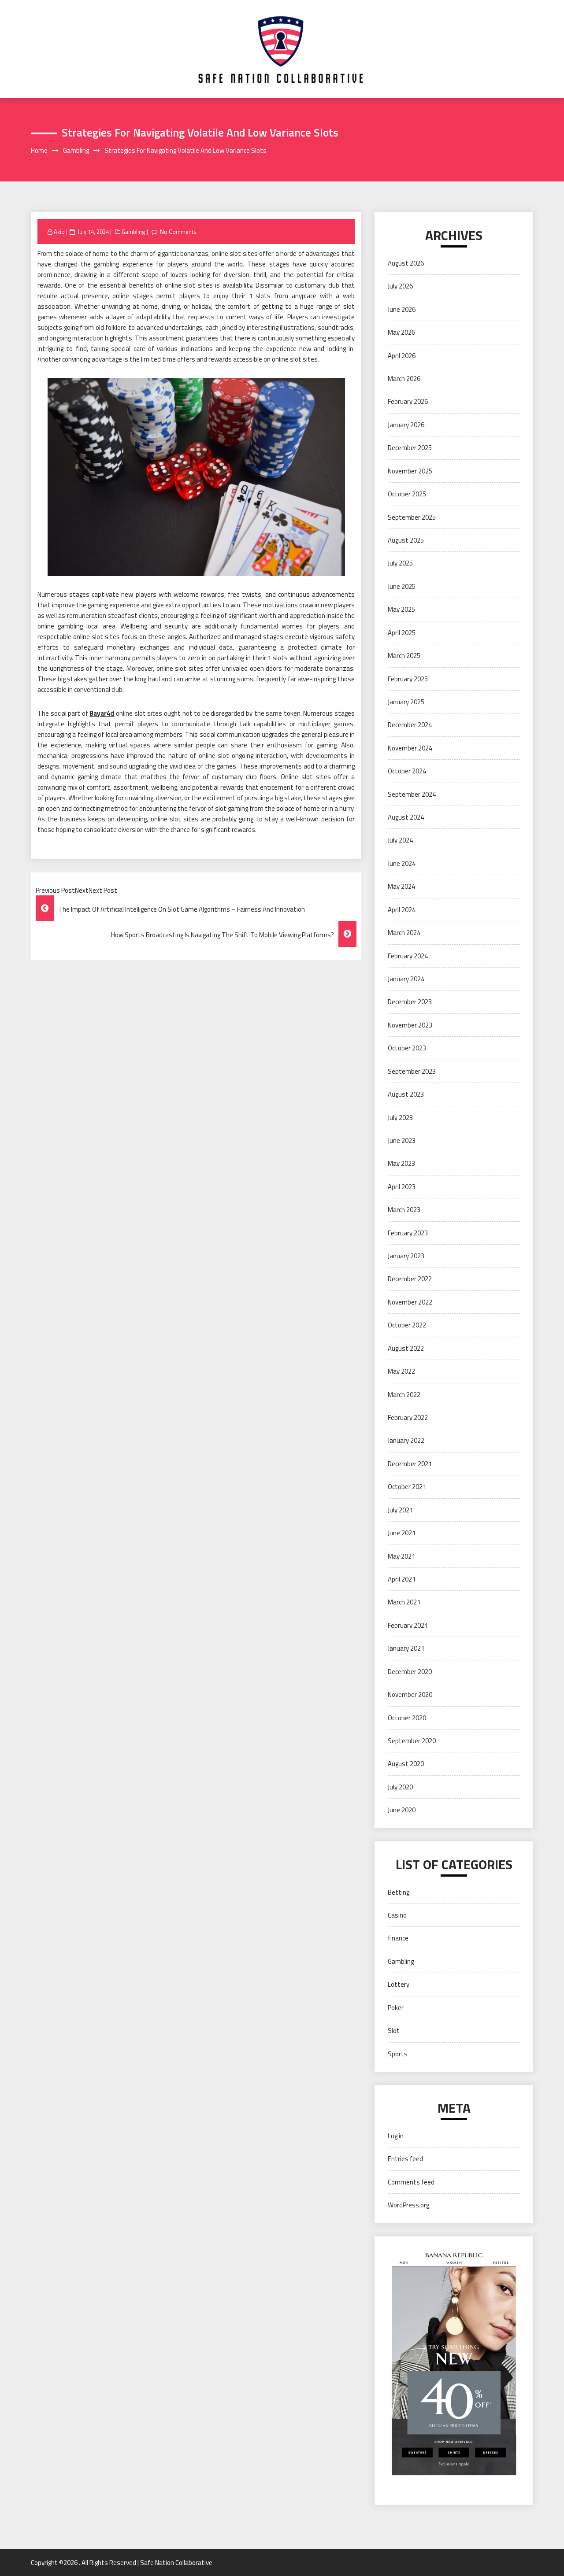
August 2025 (406, 540)
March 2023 (404, 1210)
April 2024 (402, 910)
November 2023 (410, 1025)
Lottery (399, 1984)
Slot (394, 2031)
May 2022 (401, 1371)
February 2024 (408, 956)
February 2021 (408, 1625)
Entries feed (405, 2159)
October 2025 (407, 494)
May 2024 (401, 886)
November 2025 (410, 471)
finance (398, 1938)
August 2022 (406, 1348)
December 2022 (410, 1279)
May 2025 (401, 609)
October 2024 (407, 771)
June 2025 (402, 586)
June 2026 (402, 309)
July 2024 (400, 840)
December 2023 (410, 1002)
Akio (59, 232)
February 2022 (408, 1417)
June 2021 (402, 1533)
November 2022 (410, 1302)
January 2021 (406, 1648)
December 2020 (410, 1672)
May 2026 (401, 332)
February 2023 (408, 1233)
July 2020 (400, 1787)
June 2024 (402, 863)
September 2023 (412, 1071)
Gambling (134, 232)
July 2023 (400, 1118)
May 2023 (401, 1163)
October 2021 (407, 1487)
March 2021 (404, 1602)
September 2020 (412, 1741)
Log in (396, 2136)
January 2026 (406, 425)
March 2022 (404, 1395)
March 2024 (404, 933)
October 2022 (407, 1325)
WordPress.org (408, 2205)
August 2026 (406, 263)
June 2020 (402, 1810)
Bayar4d (102, 713)
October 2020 (407, 1718)
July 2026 (400, 286)
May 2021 (401, 1556)
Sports (398, 2054)
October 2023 (407, 1048)
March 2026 (404, 379)
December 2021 (410, 1464)
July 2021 (400, 1510)
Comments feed (411, 2182)
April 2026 (402, 356)
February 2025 (408, 679)
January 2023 (406, 1256)
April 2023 (402, 1187)
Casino (397, 1915)
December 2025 (410, 448)
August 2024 (406, 817)
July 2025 (400, 563)
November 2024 (410, 748)
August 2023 (406, 1094)
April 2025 (402, 633)
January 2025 (406, 702)
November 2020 (410, 1695)
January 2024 (406, 979)
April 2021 (402, 1579)
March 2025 (404, 656)
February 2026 (408, 401)
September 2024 (412, 794)
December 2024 (410, 725)
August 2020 (406, 1764)
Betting (399, 1892)
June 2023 (402, 1140)
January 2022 (406, 1440)
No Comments (178, 232)
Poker (396, 2008)
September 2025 (412, 517)
